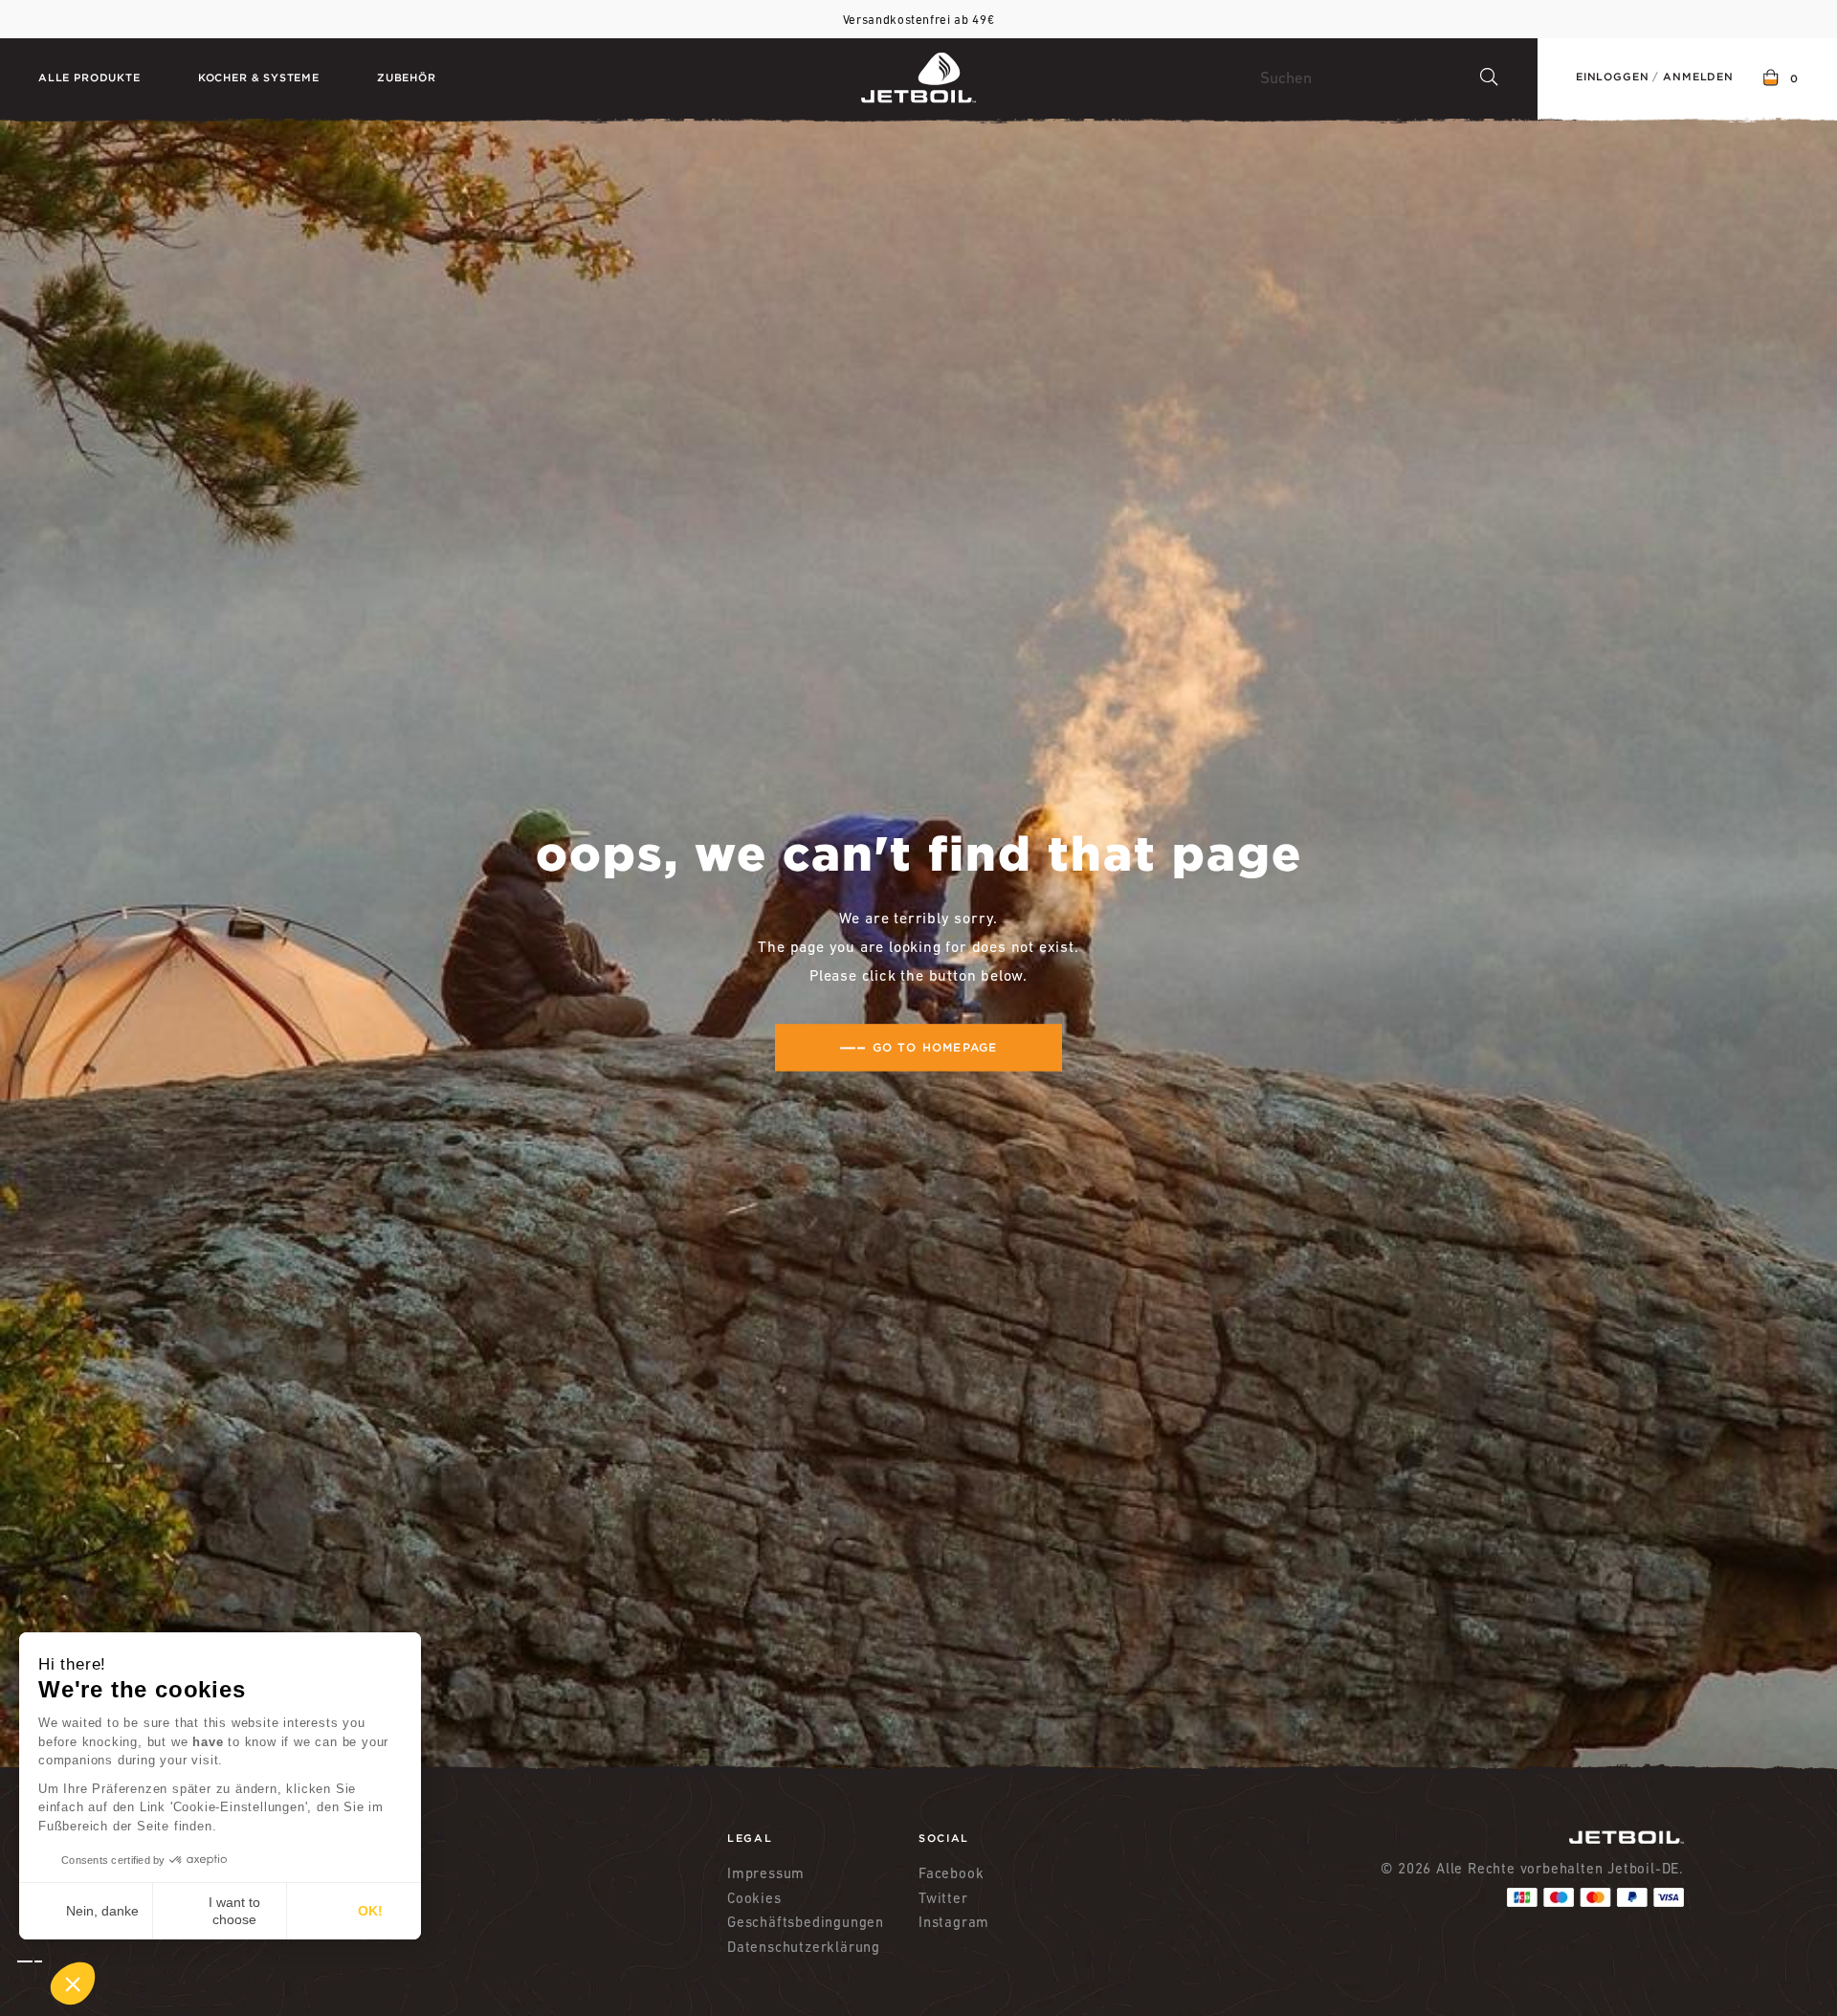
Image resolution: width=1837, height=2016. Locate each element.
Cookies (754, 1898)
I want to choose (234, 1911)
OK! (370, 1911)
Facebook (951, 1873)
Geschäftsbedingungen (806, 1922)
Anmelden (1698, 77)
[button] (56, 1983)
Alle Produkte (89, 78)
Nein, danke (102, 1911)
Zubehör (407, 78)
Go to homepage (935, 1047)
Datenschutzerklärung (804, 1947)
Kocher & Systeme (259, 78)
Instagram (954, 1922)
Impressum (766, 1873)
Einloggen (1612, 77)
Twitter (943, 1898)
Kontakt (372, 1873)
